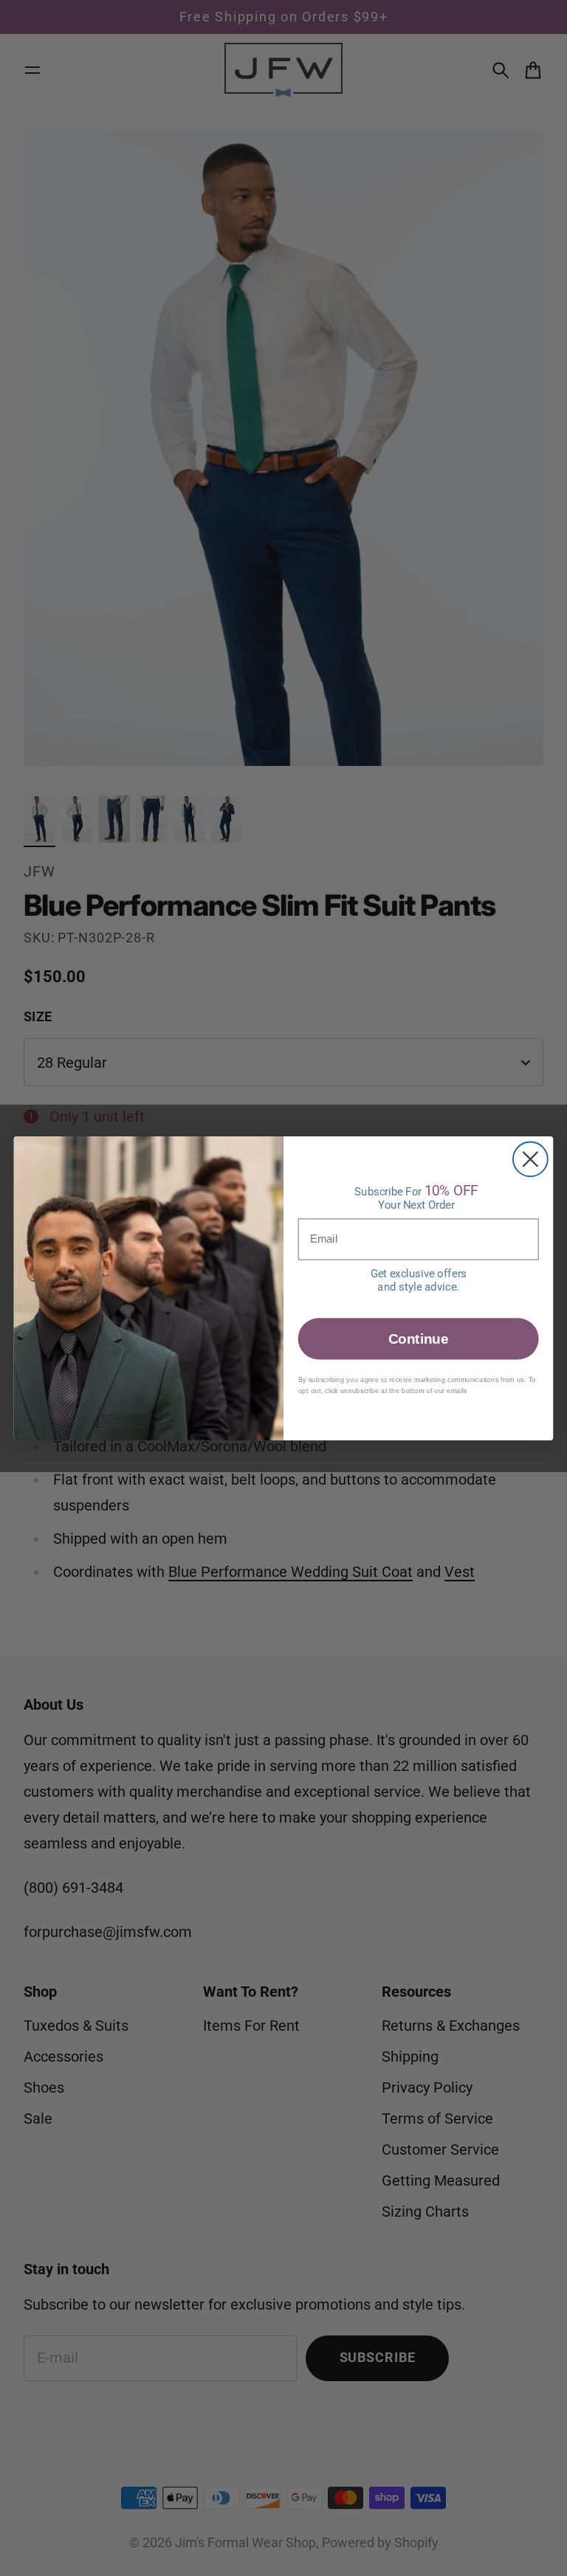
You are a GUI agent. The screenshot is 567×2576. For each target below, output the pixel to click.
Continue (418, 1338)
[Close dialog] (530, 1159)
